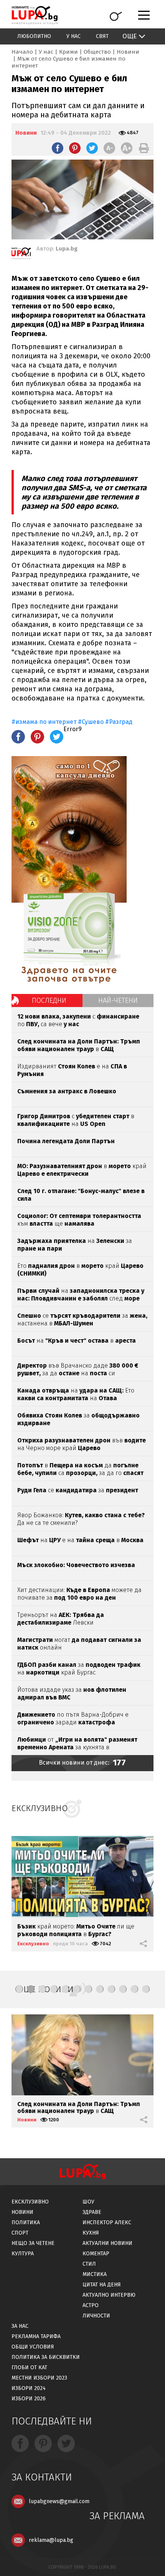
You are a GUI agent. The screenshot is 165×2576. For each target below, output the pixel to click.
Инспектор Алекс (107, 2222)
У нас (73, 36)
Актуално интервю (109, 2295)
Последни (49, 1000)
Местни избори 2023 (39, 2378)
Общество (97, 52)
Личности (96, 2316)
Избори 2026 (29, 2399)
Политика (26, 2222)
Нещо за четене (33, 2243)
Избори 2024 (29, 2388)
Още (130, 36)
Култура (23, 2254)
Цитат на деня (102, 2285)
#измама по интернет (44, 722)
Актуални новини (107, 2243)
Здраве (92, 2212)
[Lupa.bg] (21, 255)
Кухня (91, 2233)
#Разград (119, 722)
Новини (128, 52)
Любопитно (34, 36)
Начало (22, 52)
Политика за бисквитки (46, 2357)
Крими (68, 52)
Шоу (88, 2202)
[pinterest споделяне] (75, 148)
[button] (19, 1989)
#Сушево (91, 722)
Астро (91, 2305)
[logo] (35, 15)
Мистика (95, 2274)
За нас (20, 2326)
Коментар (96, 2254)
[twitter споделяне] (92, 148)
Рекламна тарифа (36, 2336)
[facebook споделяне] (58, 148)
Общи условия (33, 2347)
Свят (102, 36)
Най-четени (118, 1000)
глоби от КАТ (29, 2368)
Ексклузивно (33, 1944)
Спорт (20, 2233)
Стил (89, 2264)
